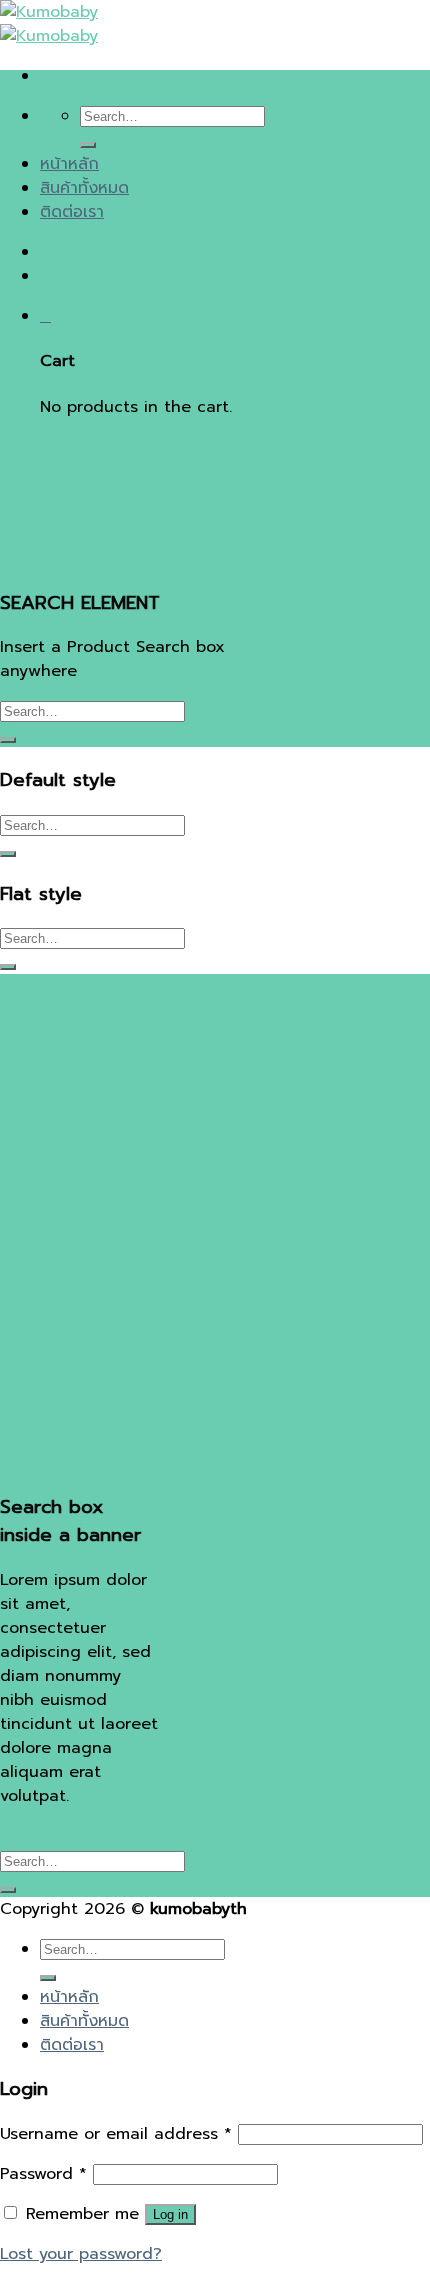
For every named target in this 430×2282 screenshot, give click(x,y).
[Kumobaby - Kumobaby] (49, 24)
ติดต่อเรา (72, 212)
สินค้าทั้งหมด (84, 188)
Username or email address (116, 2134)
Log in (170, 2214)
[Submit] (88, 145)
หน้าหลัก (69, 164)
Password (43, 2174)
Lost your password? (81, 2254)
